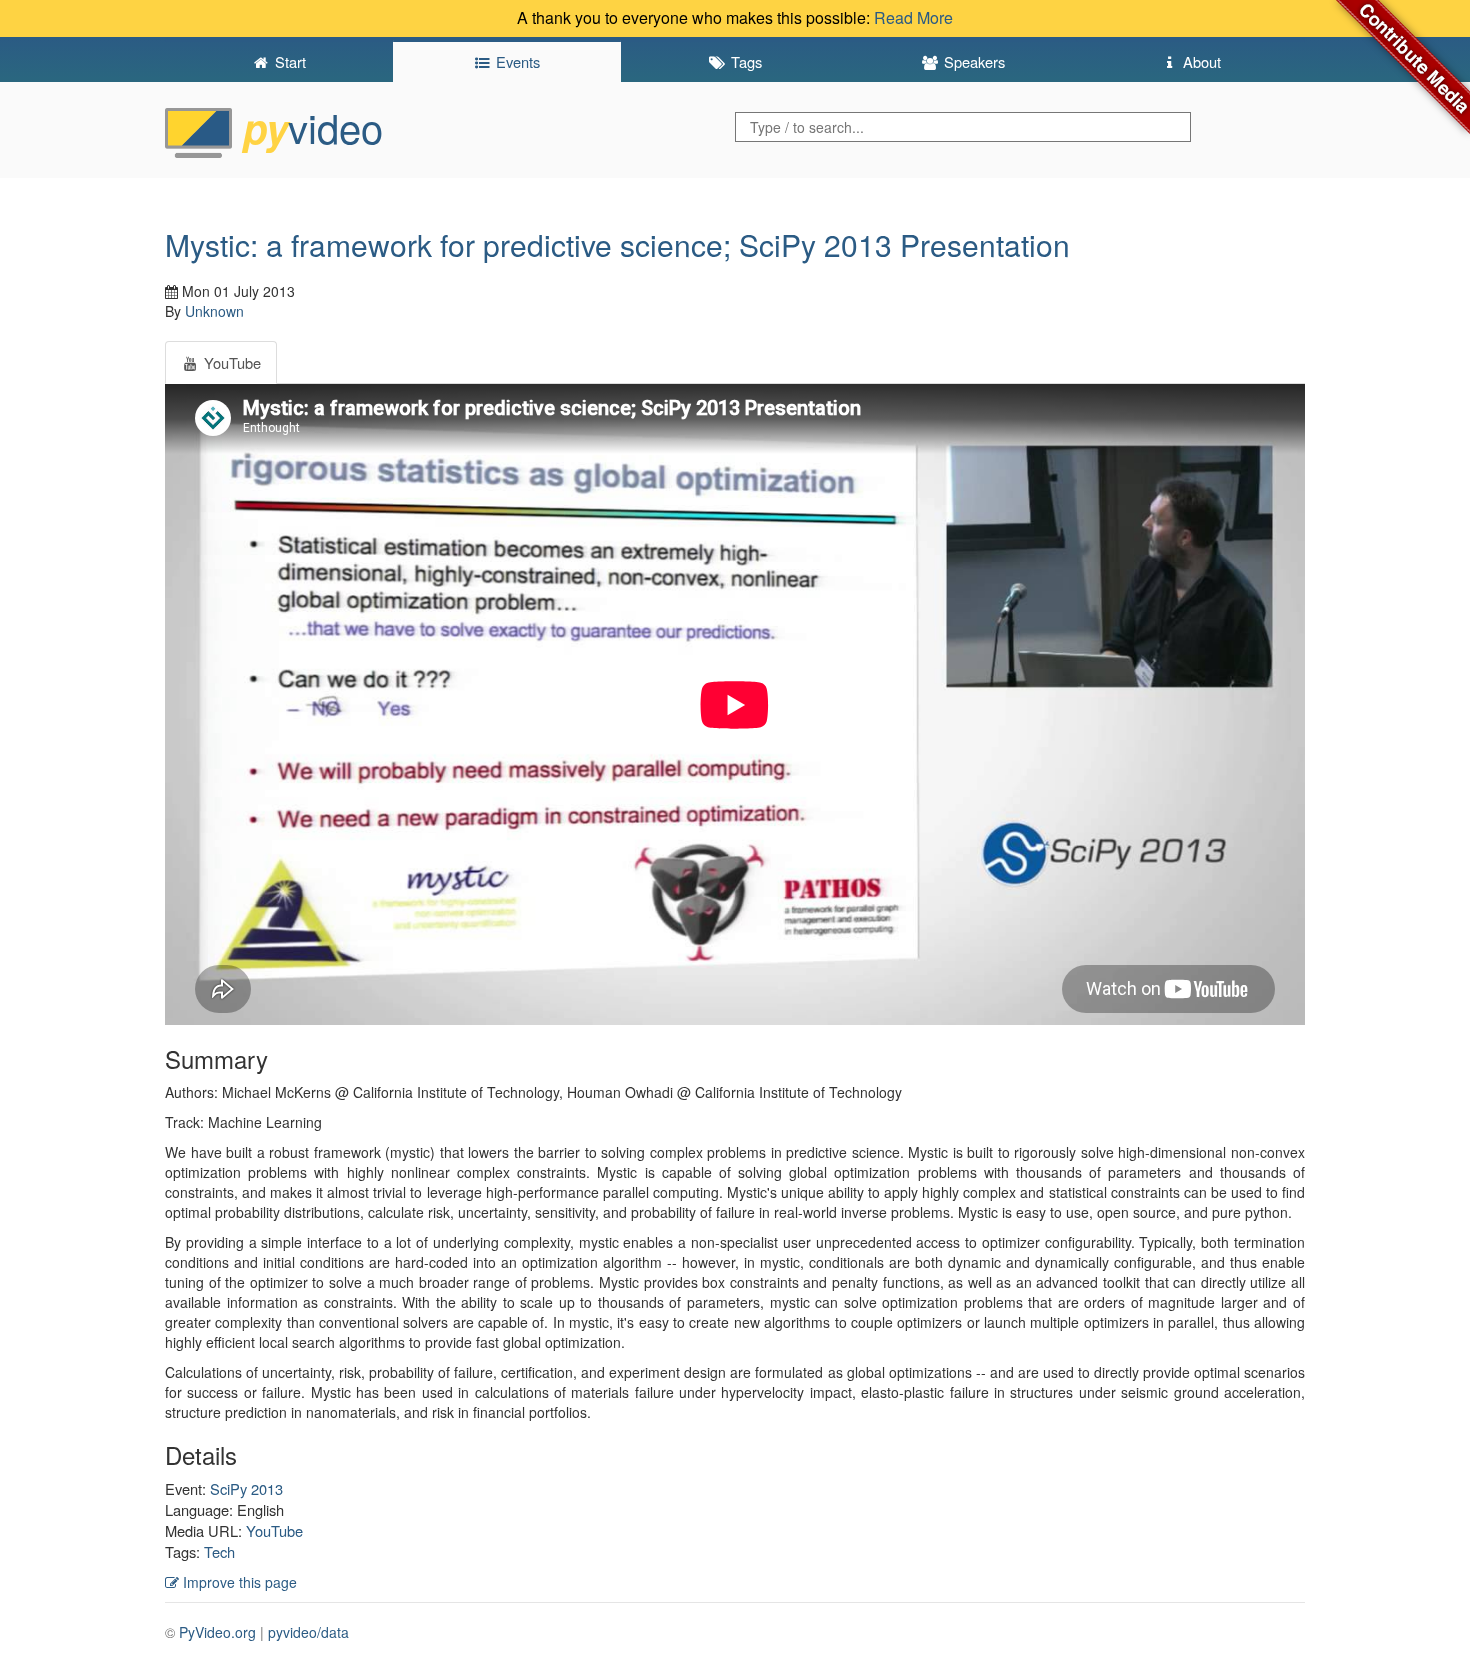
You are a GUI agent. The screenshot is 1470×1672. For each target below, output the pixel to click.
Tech (219, 1551)
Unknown (214, 311)
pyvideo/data (308, 1632)
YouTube (274, 1530)
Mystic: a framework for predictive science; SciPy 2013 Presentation (617, 244)
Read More (913, 17)
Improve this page (238, 1582)
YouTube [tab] (230, 362)
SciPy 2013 (246, 1488)
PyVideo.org (217, 1632)
